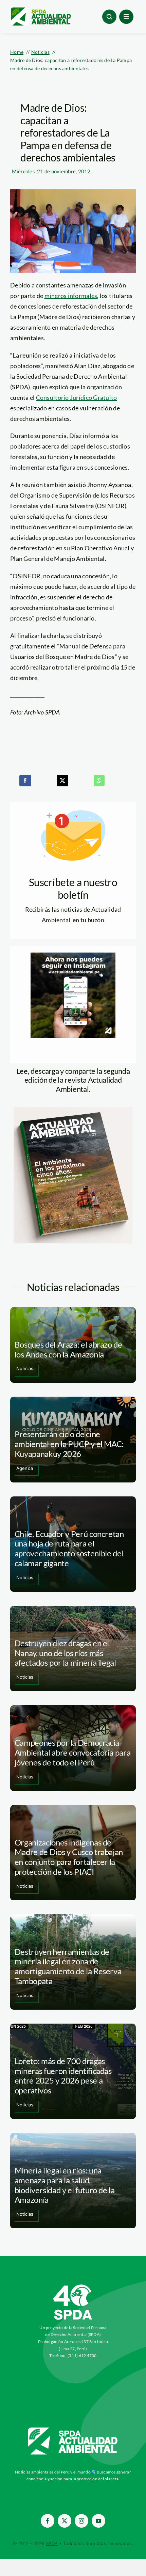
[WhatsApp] (99, 781)
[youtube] (98, 2521)
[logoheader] (40, 10)
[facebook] (48, 2521)
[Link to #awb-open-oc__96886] (109, 17)
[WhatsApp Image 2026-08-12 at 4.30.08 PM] (73, 1110)
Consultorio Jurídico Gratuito (77, 397)
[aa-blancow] (73, 2430)
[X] (62, 781)
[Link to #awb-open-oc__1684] (126, 17)
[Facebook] (25, 781)
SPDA (52, 2543)
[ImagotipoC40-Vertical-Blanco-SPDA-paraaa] (73, 2286)
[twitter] (65, 2521)
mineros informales (71, 296)
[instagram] (81, 2521)
